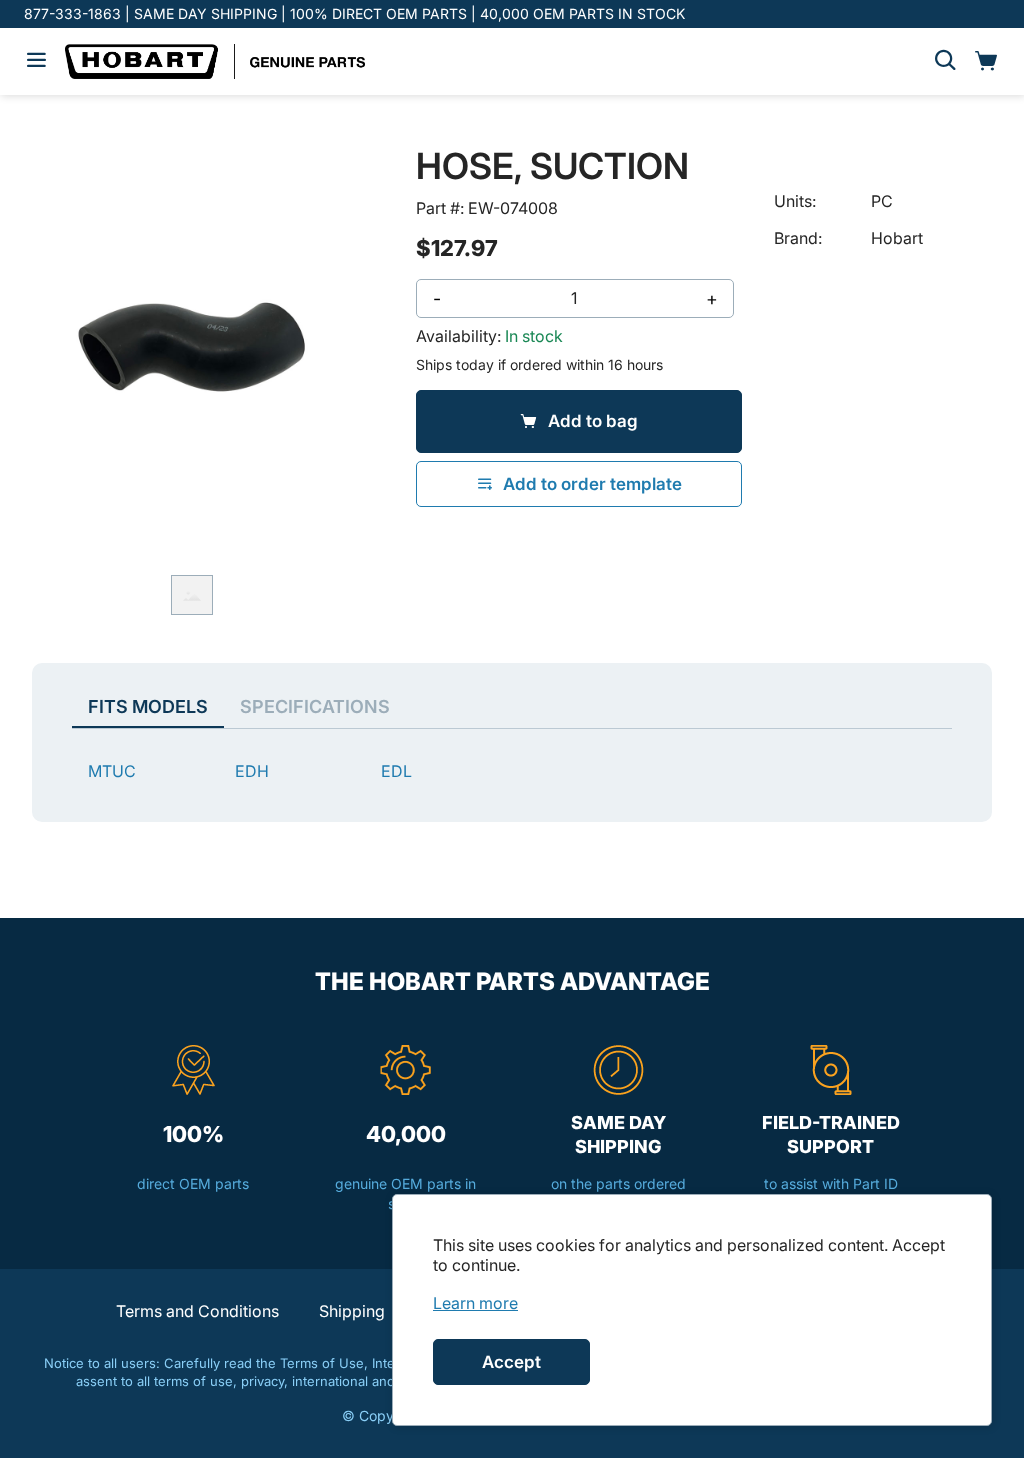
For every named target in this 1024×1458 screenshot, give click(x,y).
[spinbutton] (573, 298)
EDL (396, 771)
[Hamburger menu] (36, 61)
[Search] (945, 61)
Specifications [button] (315, 706)
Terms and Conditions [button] (197, 1311)
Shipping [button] (352, 1311)
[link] (475, 1303)
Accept (511, 1362)
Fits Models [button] (148, 706)
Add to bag (593, 421)
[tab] (192, 595)
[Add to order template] (579, 484)
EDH (252, 771)
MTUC (112, 771)
